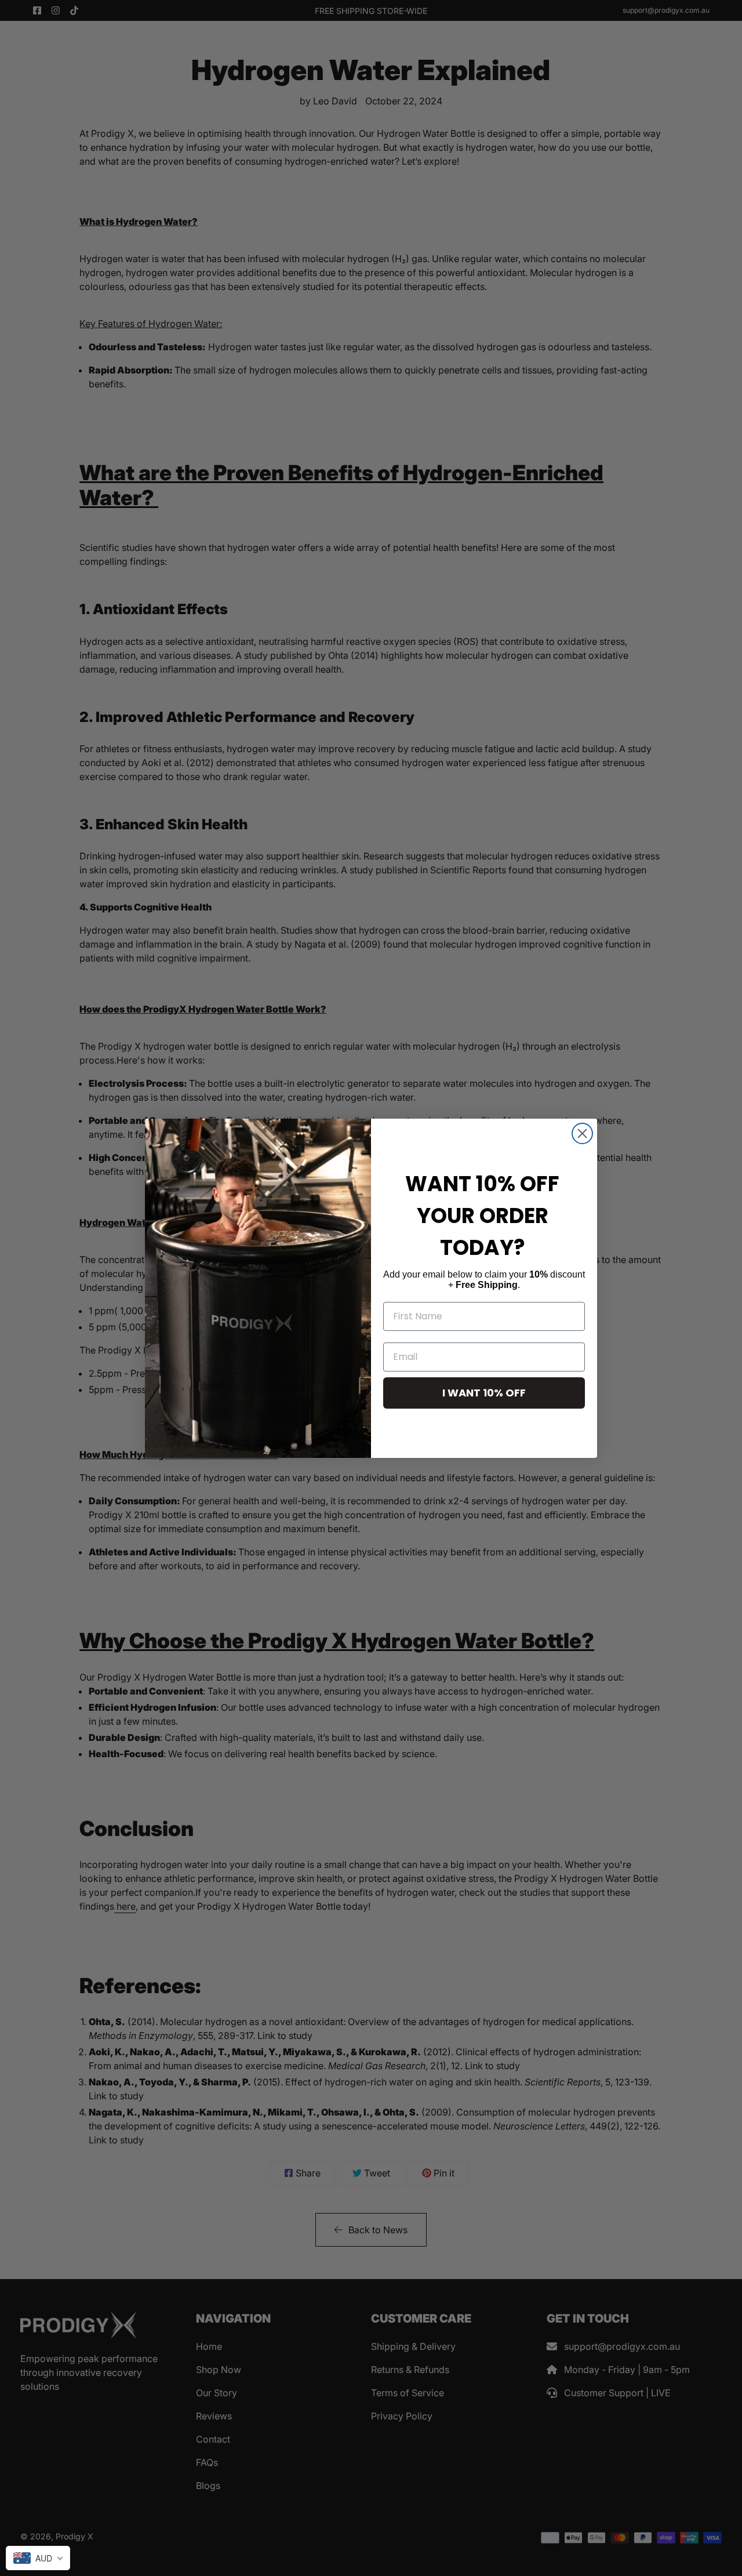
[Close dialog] (582, 1133)
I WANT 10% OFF (484, 1393)
